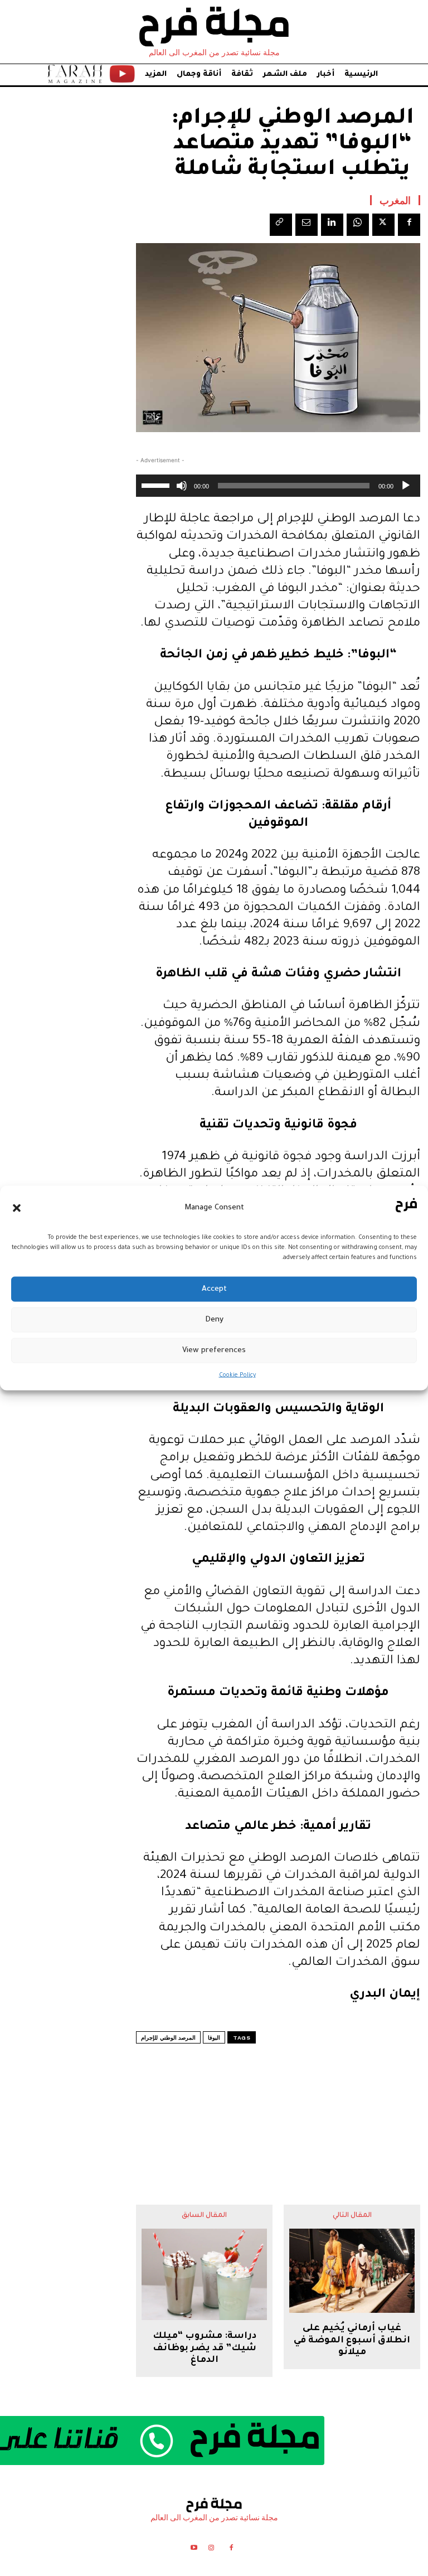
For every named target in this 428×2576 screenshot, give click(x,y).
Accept (214, 1289)
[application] (278, 486)
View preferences (214, 1350)
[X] (383, 225)
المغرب (395, 200)
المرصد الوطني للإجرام (168, 2038)
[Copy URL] (281, 225)
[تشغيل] (406, 486)
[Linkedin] (332, 225)
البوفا (214, 2038)
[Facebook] (409, 225)
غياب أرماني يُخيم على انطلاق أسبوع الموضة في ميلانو (352, 2340)
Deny (214, 1320)
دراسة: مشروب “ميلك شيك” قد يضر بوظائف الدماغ (205, 2348)
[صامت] (182, 486)
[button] (17, 1208)
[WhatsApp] (358, 225)
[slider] (157, 485)
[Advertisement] (278, 2102)
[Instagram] (211, 2550)
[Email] (307, 225)
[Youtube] (194, 2550)
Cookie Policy (237, 1376)
